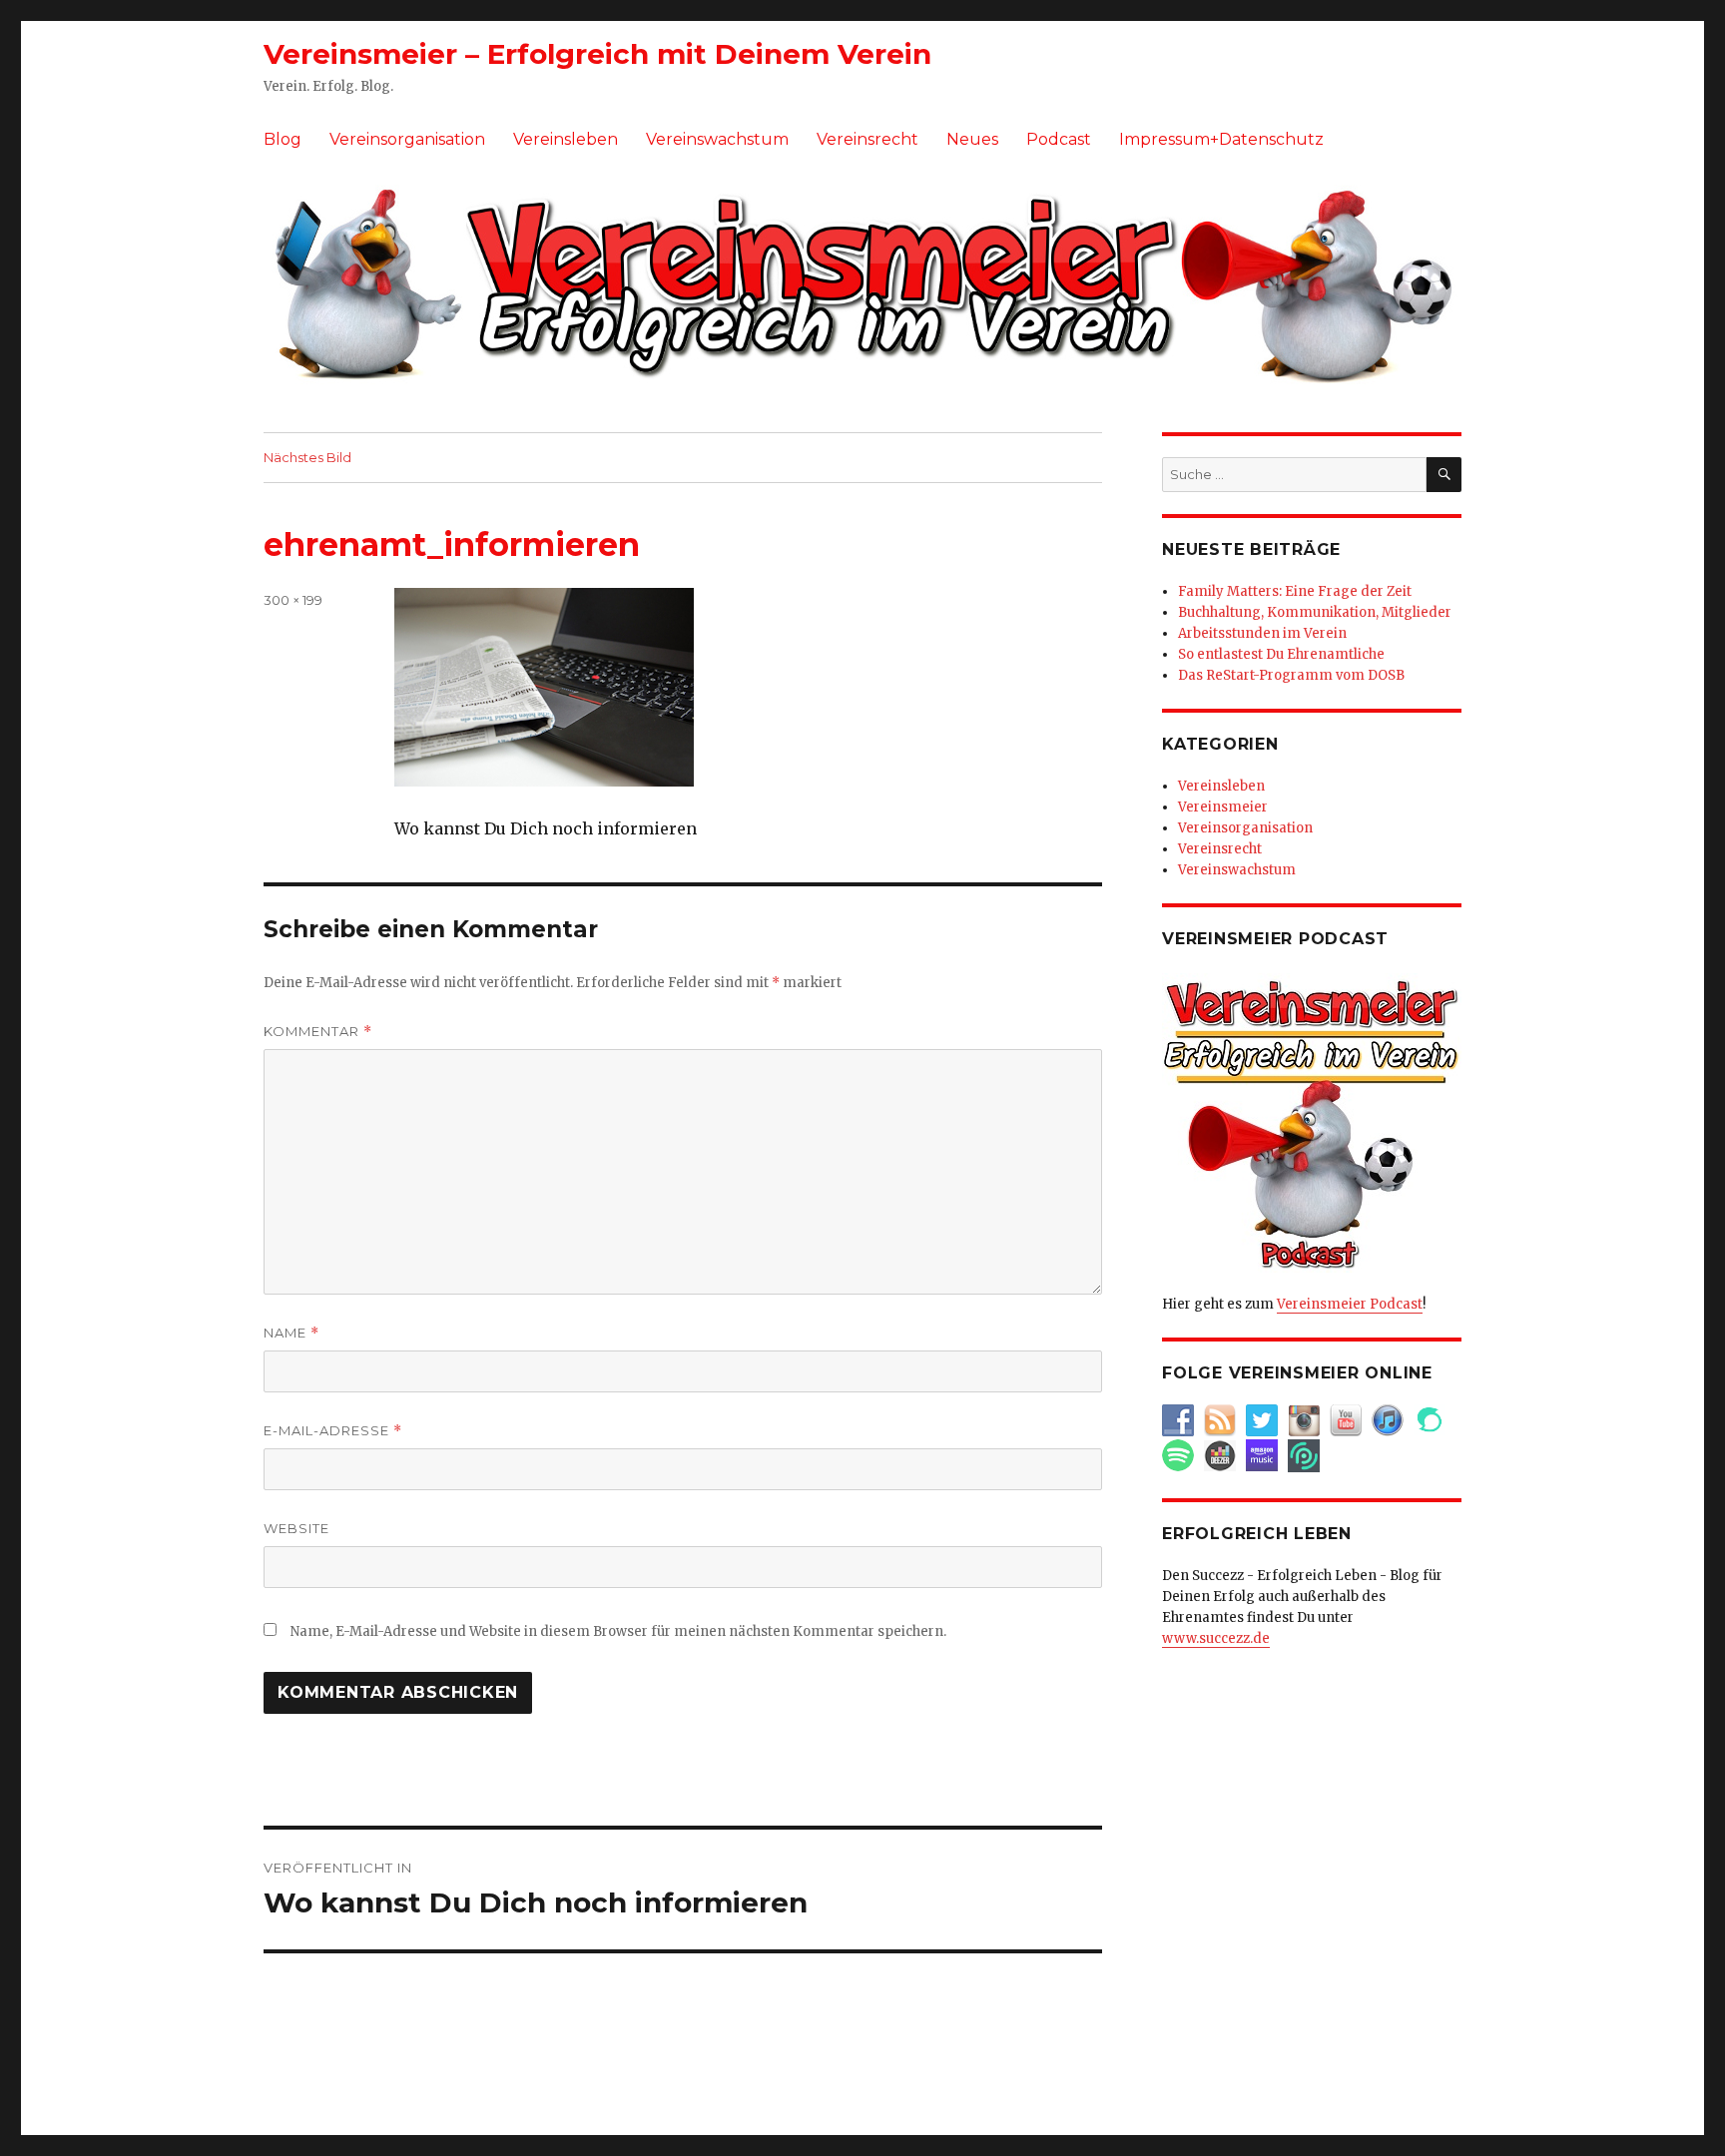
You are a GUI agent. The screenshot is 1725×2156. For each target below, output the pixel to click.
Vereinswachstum (717, 139)
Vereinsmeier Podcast (1350, 1304)
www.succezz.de (1216, 1638)
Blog (283, 139)
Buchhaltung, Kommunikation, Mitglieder (1315, 612)
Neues (972, 139)
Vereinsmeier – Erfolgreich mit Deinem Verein (597, 54)
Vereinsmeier (1223, 807)
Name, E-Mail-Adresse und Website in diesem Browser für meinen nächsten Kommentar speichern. (618, 1631)
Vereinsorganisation (407, 139)
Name (291, 1333)
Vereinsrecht (867, 139)
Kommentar (318, 1032)
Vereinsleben (566, 139)
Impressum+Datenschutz (1221, 139)
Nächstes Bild (307, 457)
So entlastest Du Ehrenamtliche (1281, 654)
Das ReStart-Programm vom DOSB (1291, 675)
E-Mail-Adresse (333, 1431)
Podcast (1059, 139)
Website (296, 1528)
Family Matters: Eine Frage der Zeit (1295, 591)
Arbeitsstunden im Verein (1262, 633)
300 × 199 (293, 600)
